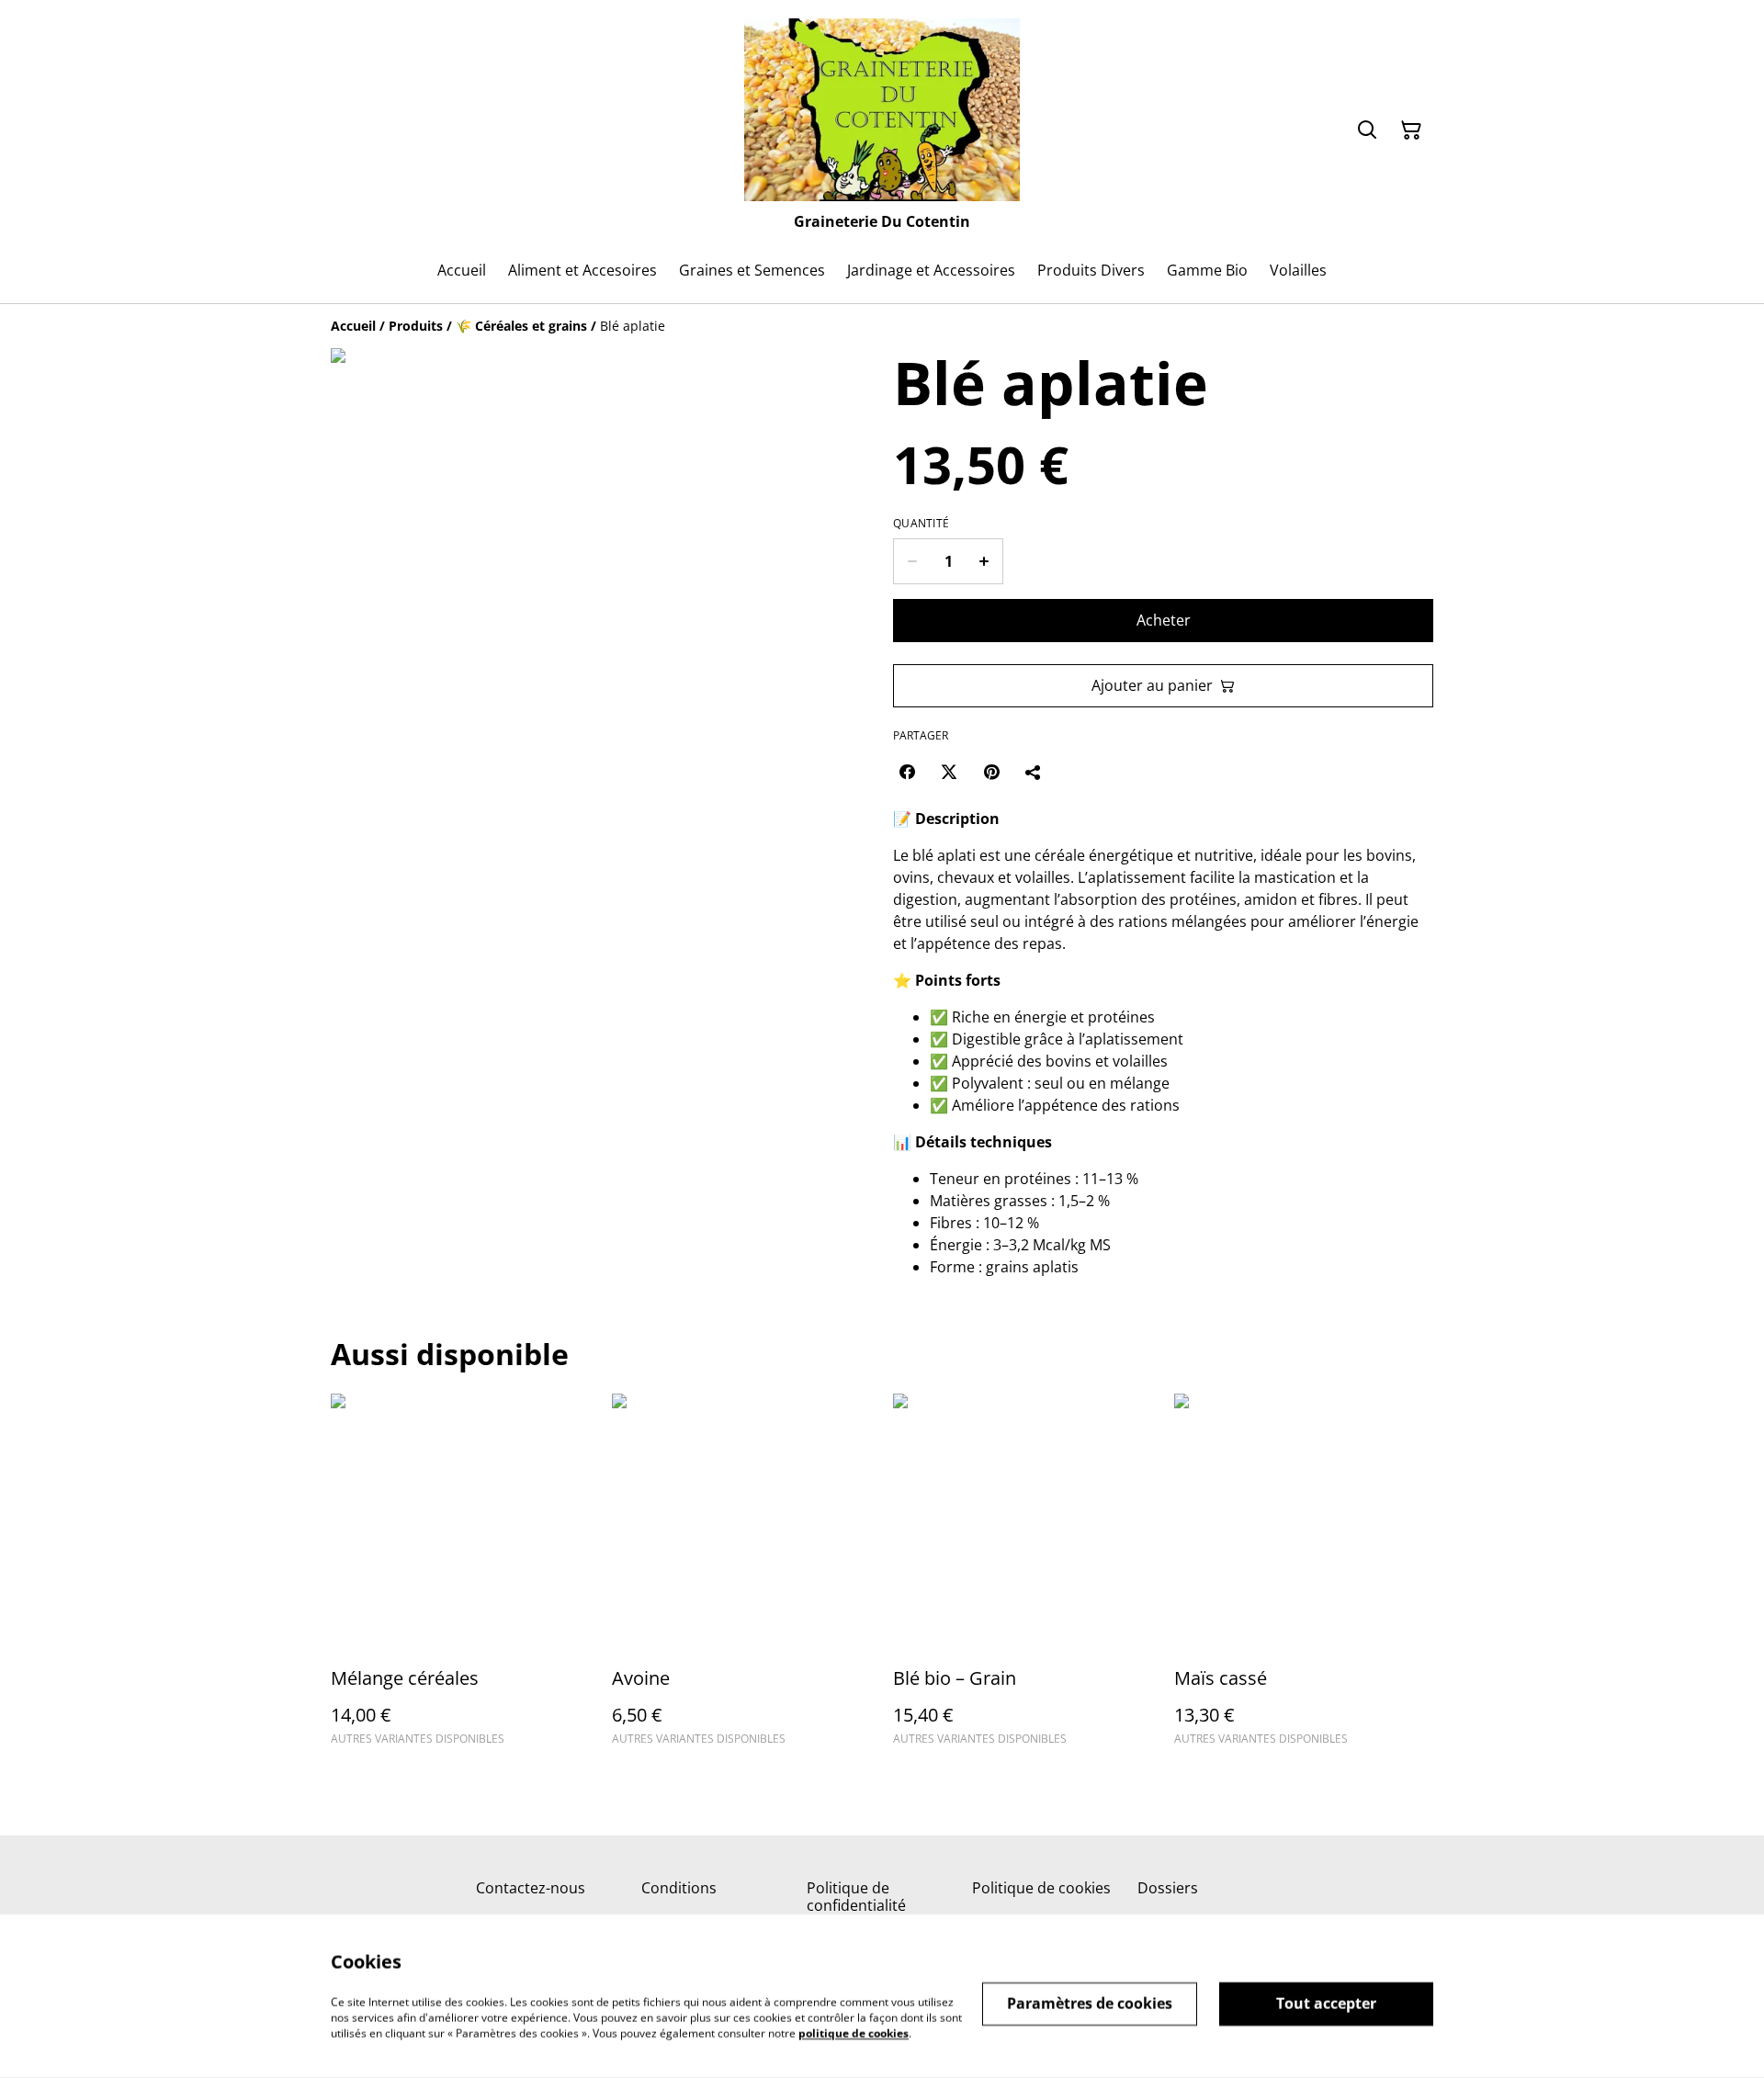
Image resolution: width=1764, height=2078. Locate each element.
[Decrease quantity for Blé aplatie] (912, 561)
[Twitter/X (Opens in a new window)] (949, 772)
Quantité (921, 524)
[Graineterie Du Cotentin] (882, 110)
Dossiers (1168, 1888)
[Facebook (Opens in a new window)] (907, 772)
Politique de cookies (1041, 1888)
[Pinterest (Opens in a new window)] (991, 772)
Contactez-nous (531, 1888)
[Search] (1367, 130)
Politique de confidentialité (856, 1897)
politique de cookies (854, 2033)
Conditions (679, 1888)
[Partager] (1034, 772)
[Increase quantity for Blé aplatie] (984, 561)
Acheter (1164, 620)
